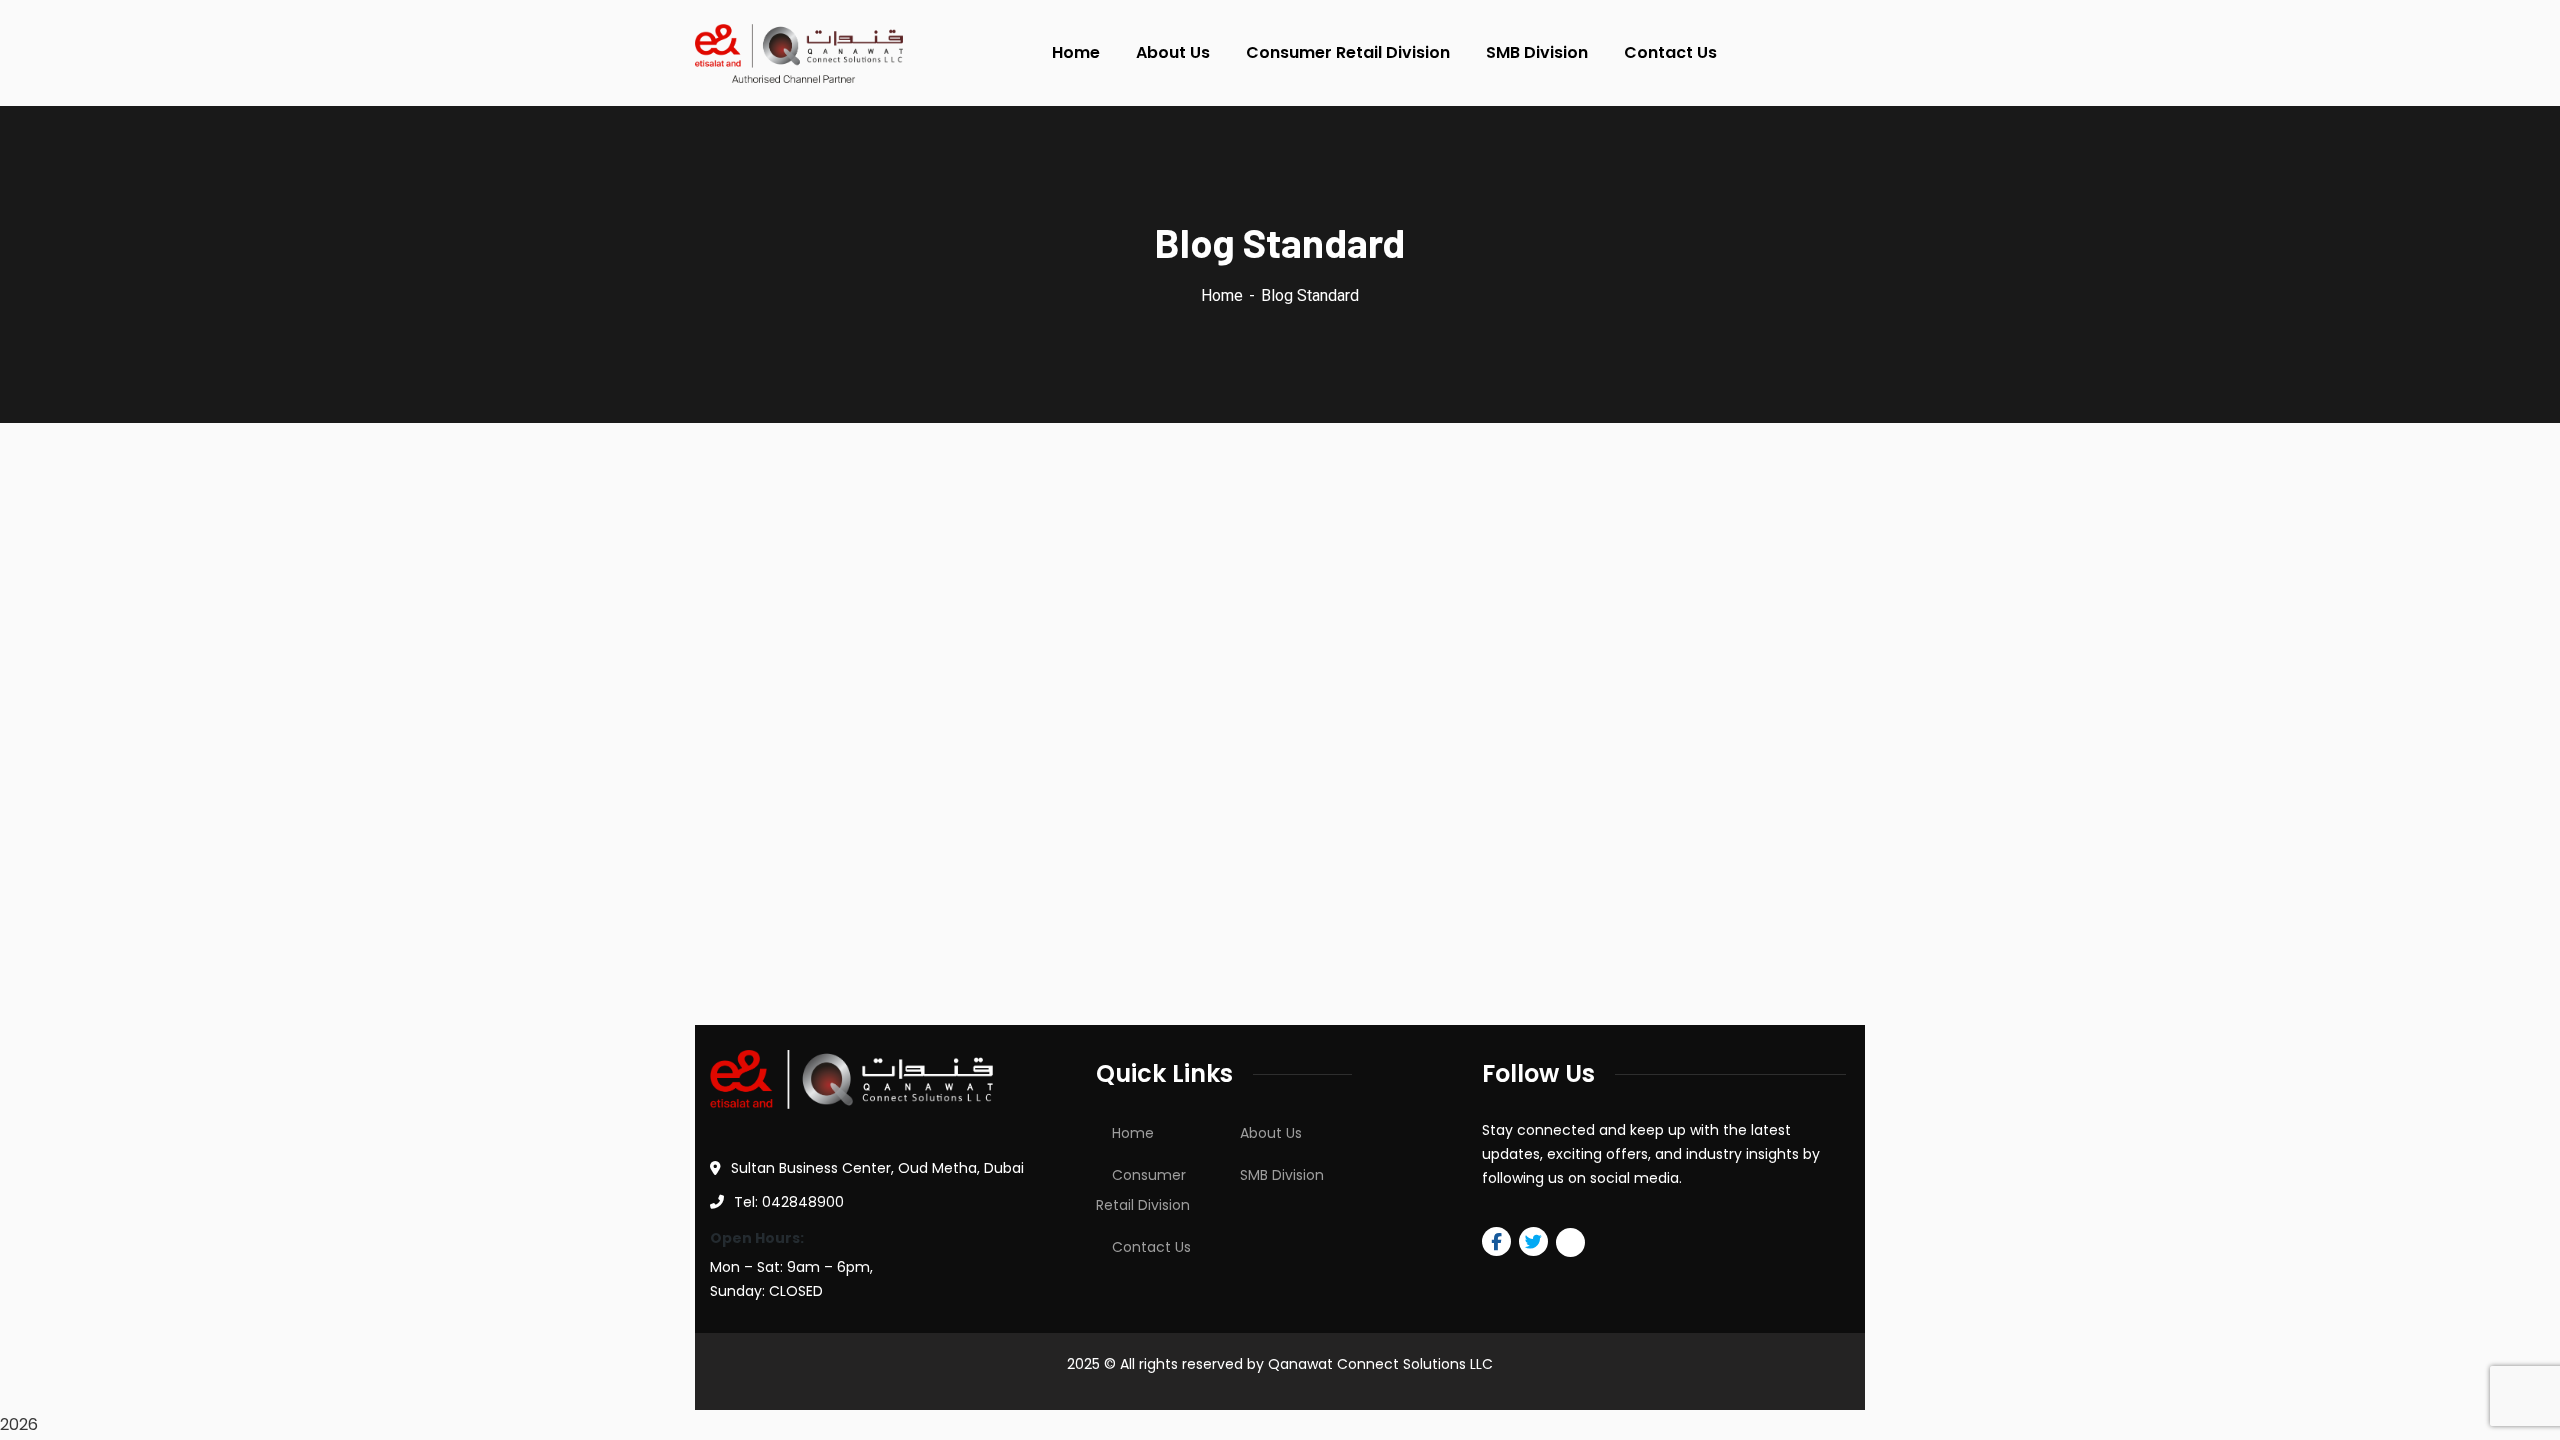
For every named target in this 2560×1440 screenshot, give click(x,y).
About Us (1271, 1133)
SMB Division (1282, 1175)
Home (1222, 295)
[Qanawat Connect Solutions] (799, 53)
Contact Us (1151, 1247)
